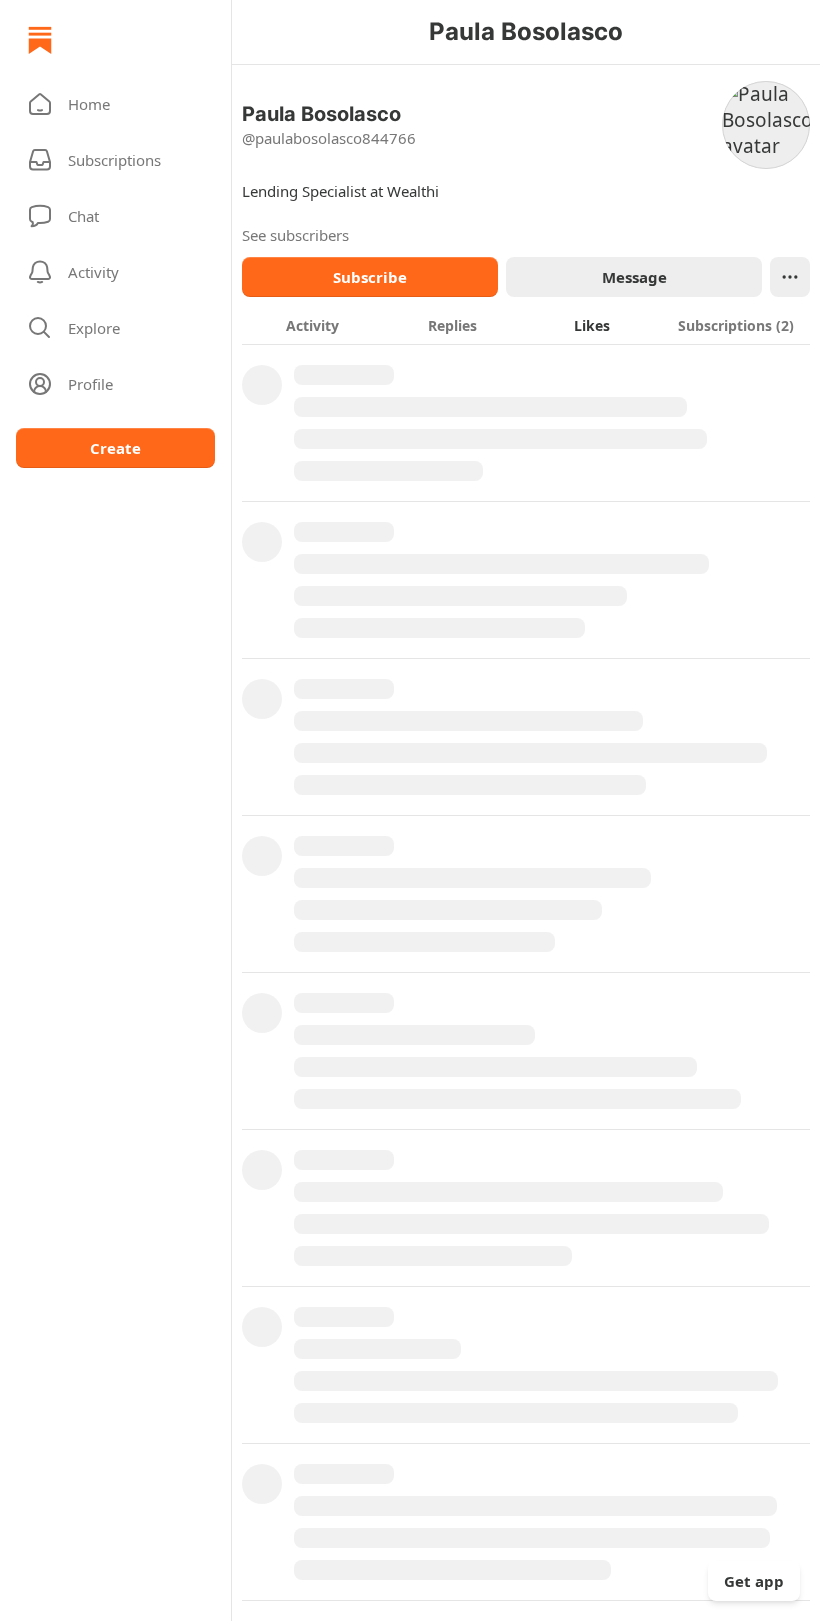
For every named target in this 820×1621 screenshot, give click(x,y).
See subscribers (295, 235)
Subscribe (370, 277)
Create (115, 448)
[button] (115, 104)
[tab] (312, 325)
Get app (754, 1581)
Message (634, 277)
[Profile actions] (790, 277)
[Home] (40, 40)
